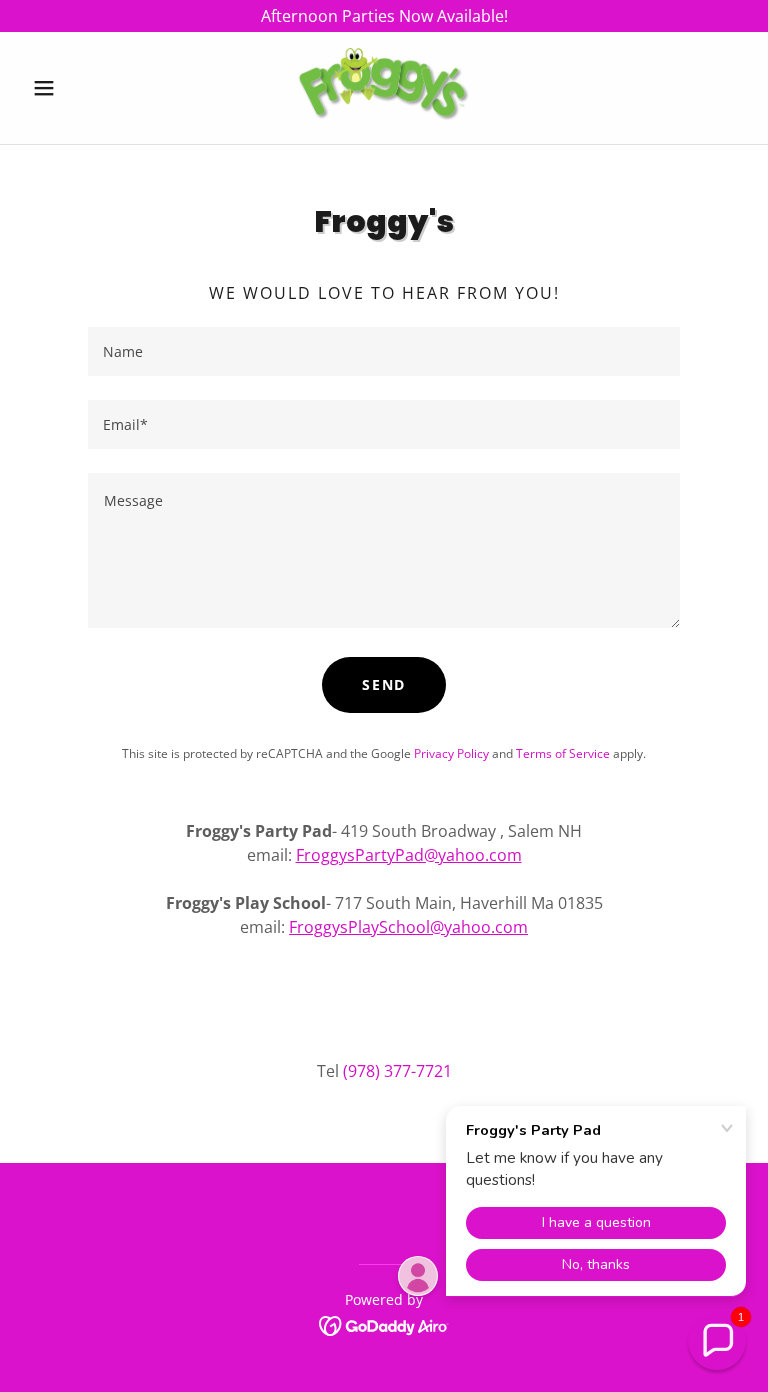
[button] (78, 88)
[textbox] (384, 351)
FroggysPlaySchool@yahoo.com (408, 927)
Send (384, 684)
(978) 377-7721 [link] (397, 1071)
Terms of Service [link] (563, 753)
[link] (384, 88)
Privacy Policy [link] (451, 753)
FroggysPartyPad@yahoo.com (409, 855)
